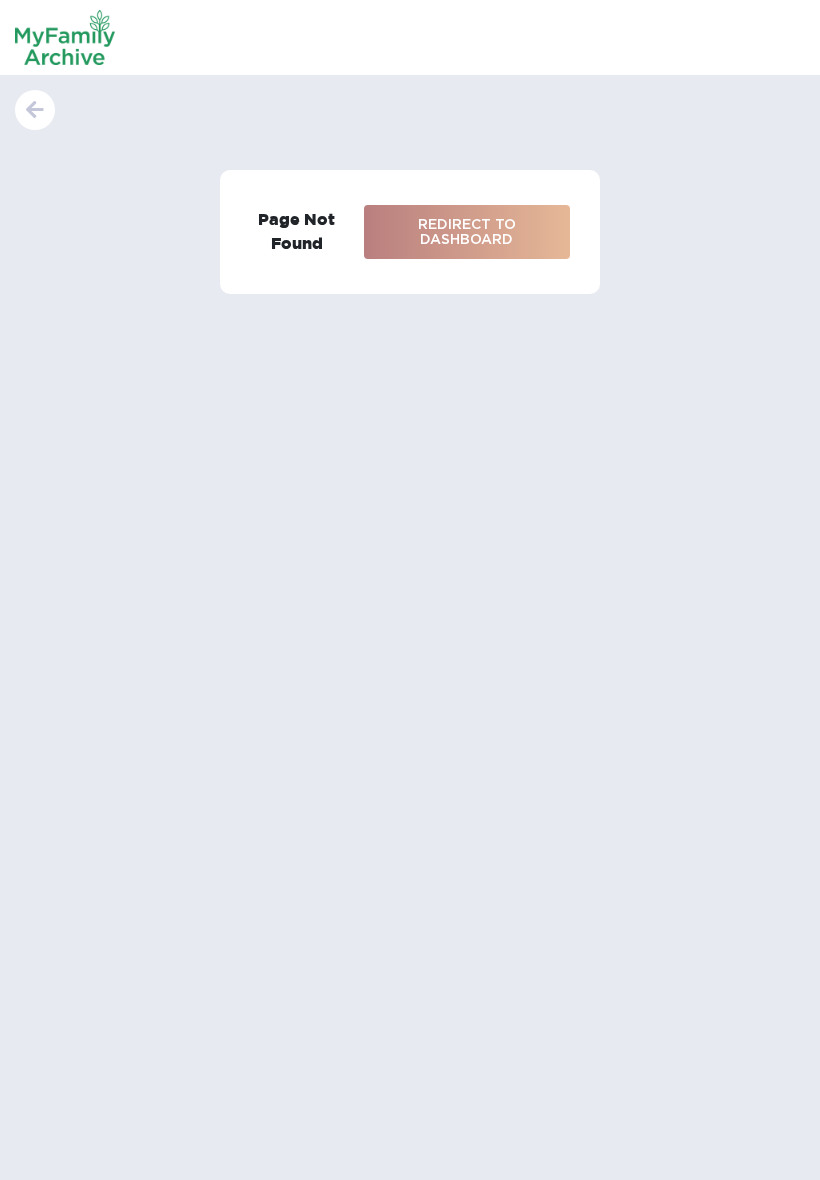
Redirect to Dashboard (467, 231)
